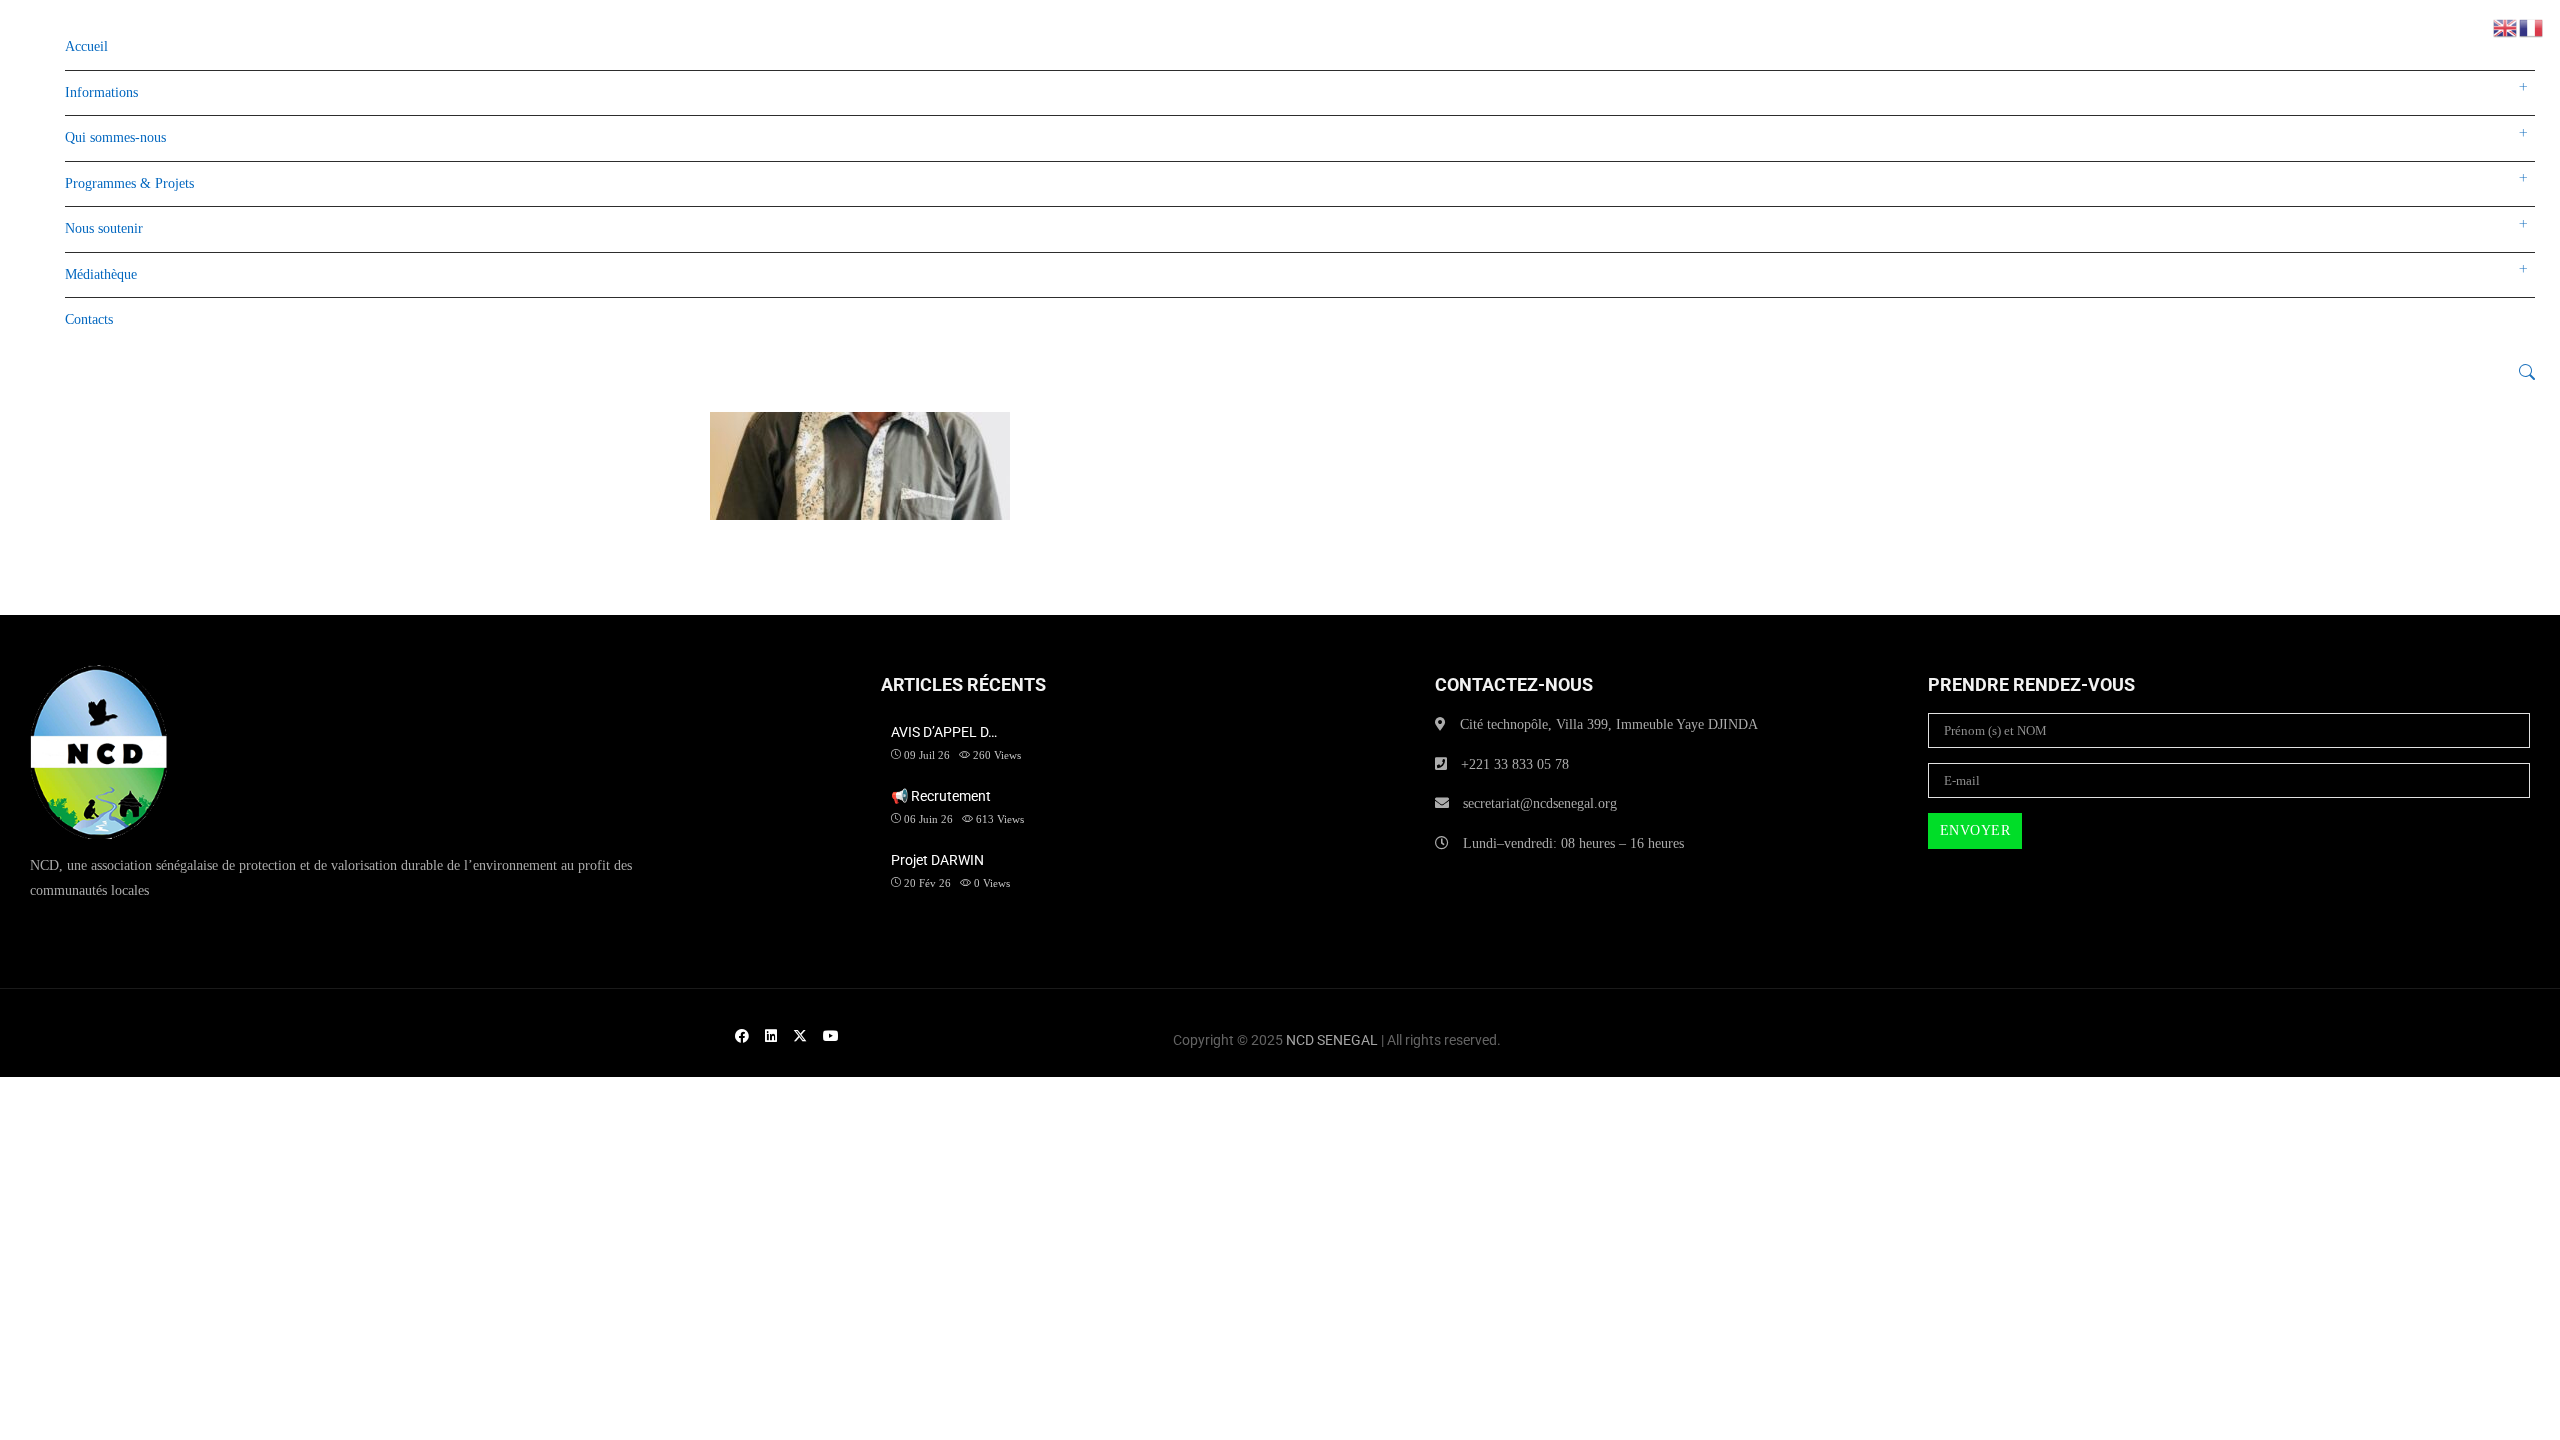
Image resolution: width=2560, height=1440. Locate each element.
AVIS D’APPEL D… (944, 732)
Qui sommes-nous (115, 137)
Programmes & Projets (129, 183)
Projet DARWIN (937, 860)
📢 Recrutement (941, 796)
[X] (800, 1036)
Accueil (86, 46)
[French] (2532, 26)
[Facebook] (742, 1036)
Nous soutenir (104, 228)
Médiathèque (101, 274)
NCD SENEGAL (1332, 1040)
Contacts (89, 319)
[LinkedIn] (771, 1036)
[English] (2506, 26)
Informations (101, 92)
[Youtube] (831, 1036)
